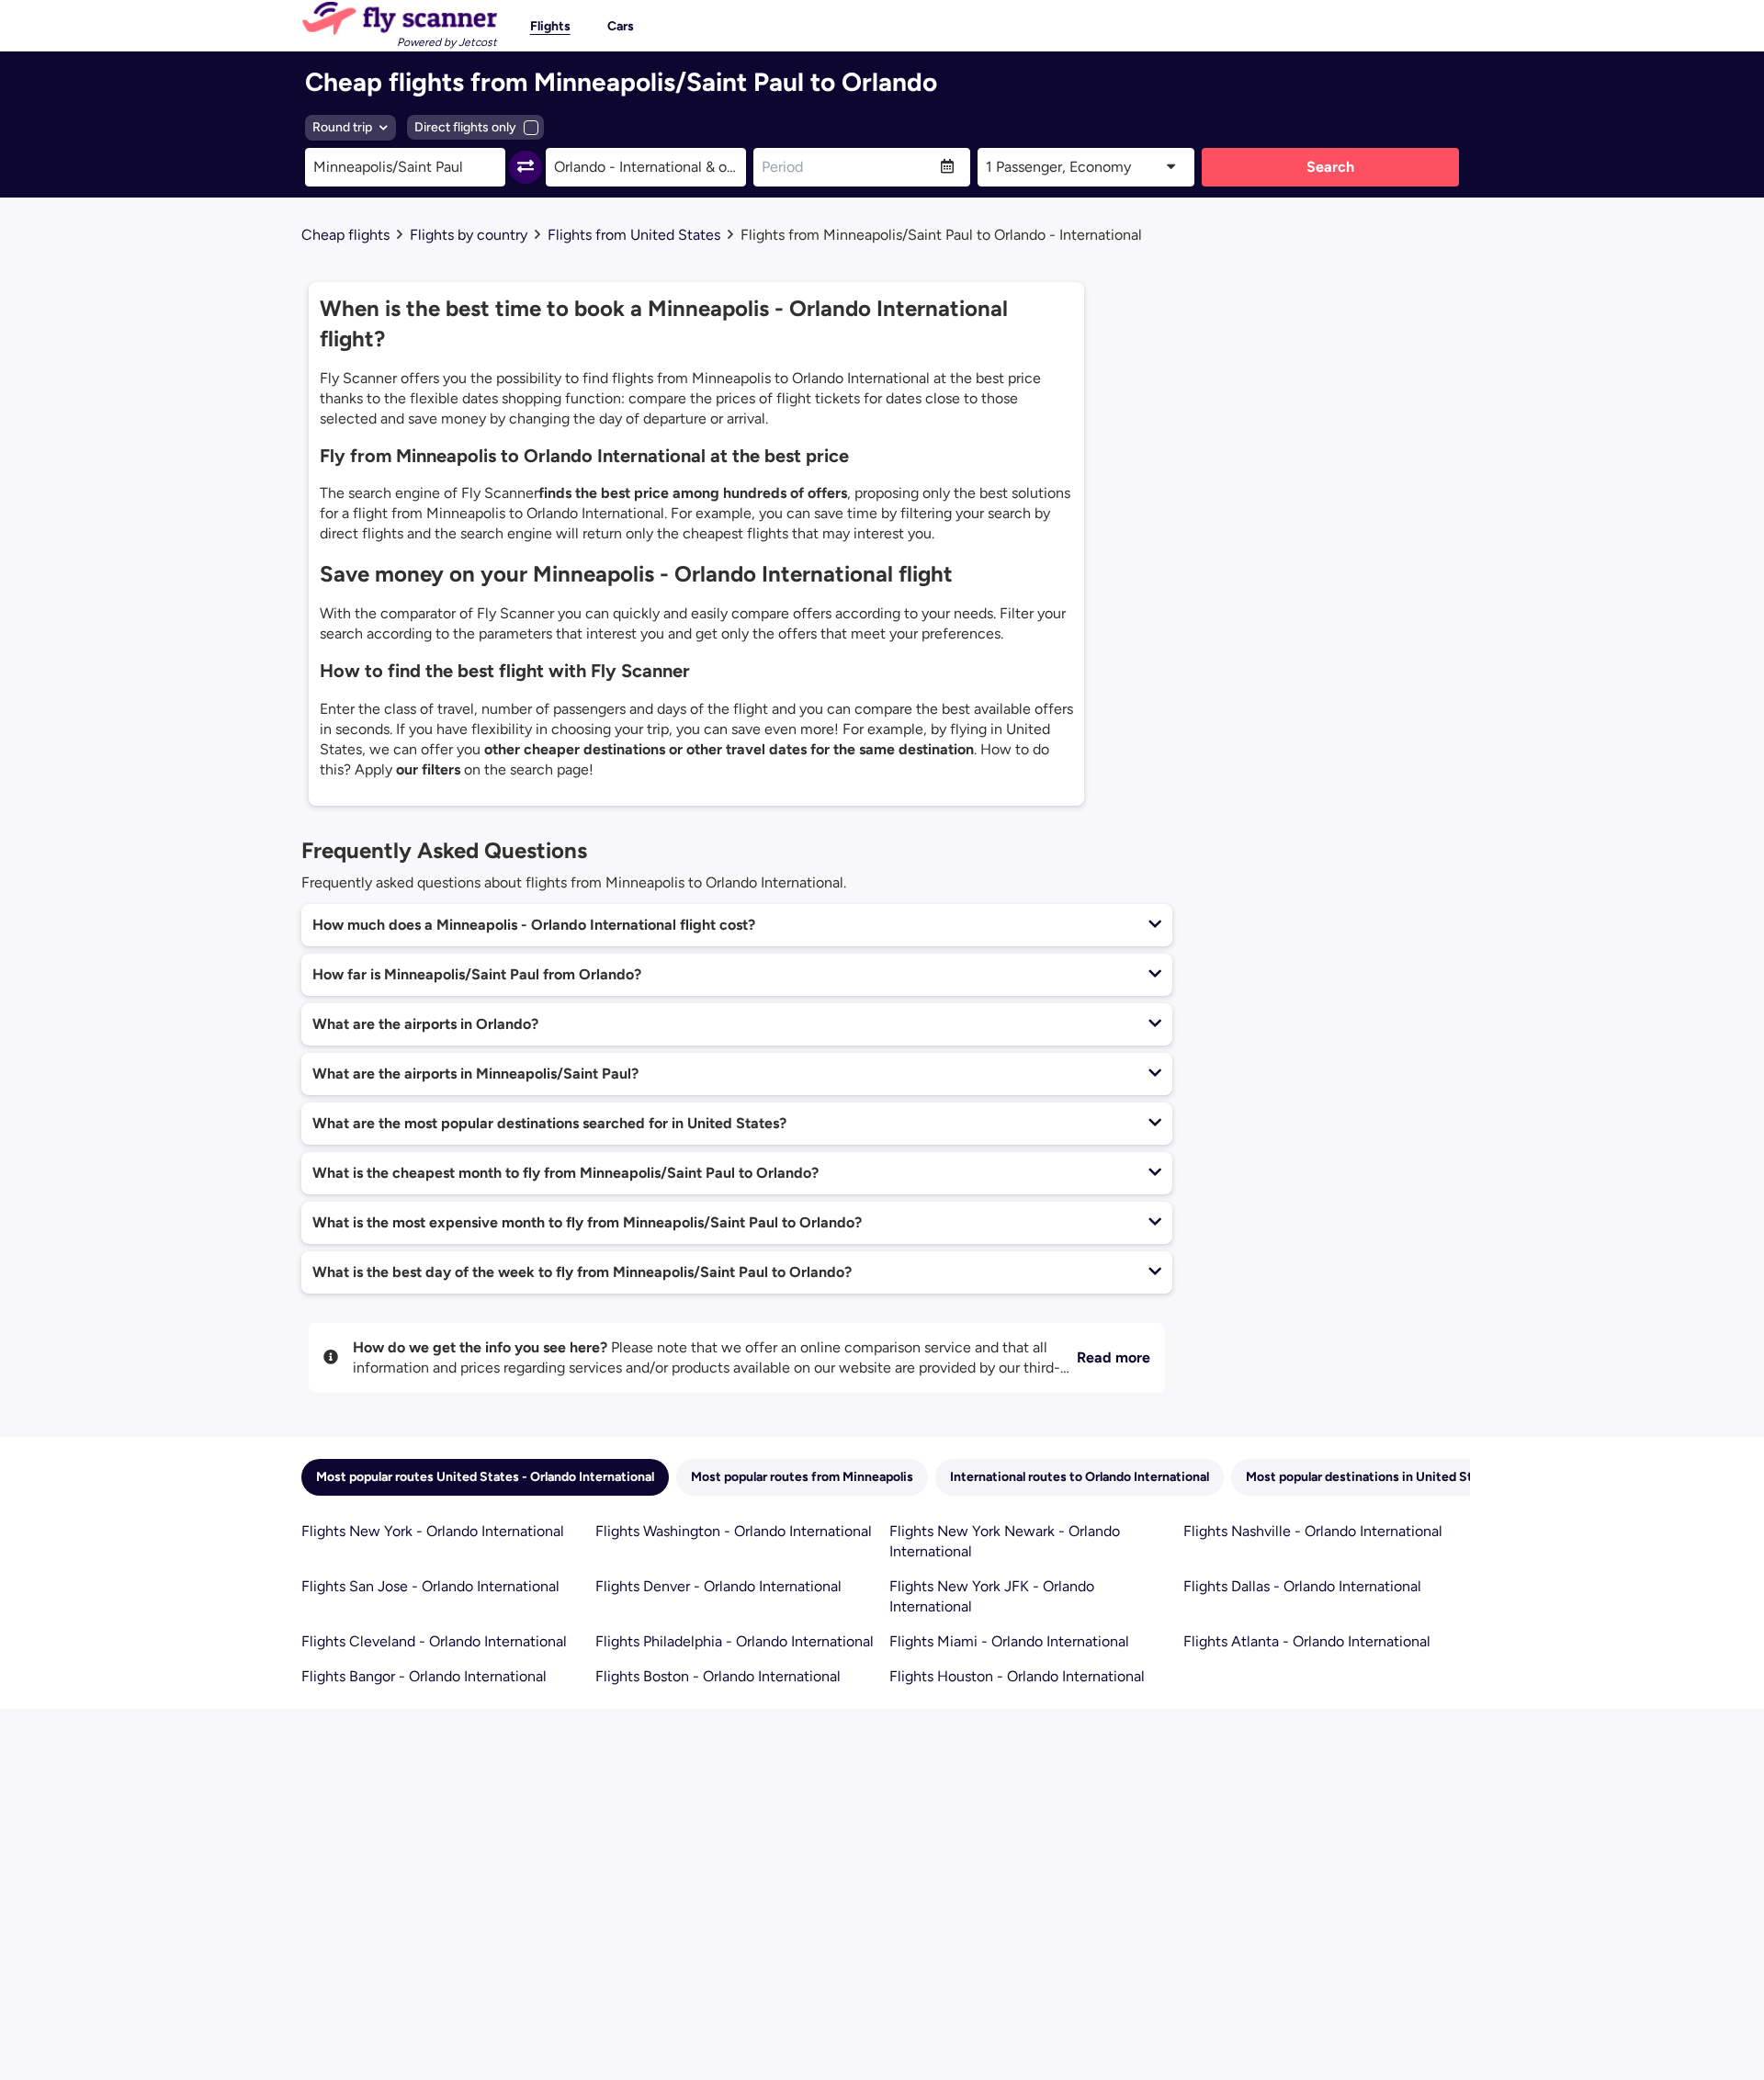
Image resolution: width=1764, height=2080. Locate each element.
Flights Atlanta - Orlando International (1307, 1641)
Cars (621, 26)
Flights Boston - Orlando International (718, 1676)
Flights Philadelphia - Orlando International (735, 1641)
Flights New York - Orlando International (433, 1531)
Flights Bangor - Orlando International (424, 1676)
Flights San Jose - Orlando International (430, 1586)
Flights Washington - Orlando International (734, 1531)
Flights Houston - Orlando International (1017, 1676)
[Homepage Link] (399, 18)
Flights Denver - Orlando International (718, 1586)
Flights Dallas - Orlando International (1302, 1586)
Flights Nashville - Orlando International (1313, 1531)
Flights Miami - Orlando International (1009, 1641)
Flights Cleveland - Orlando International (434, 1641)
